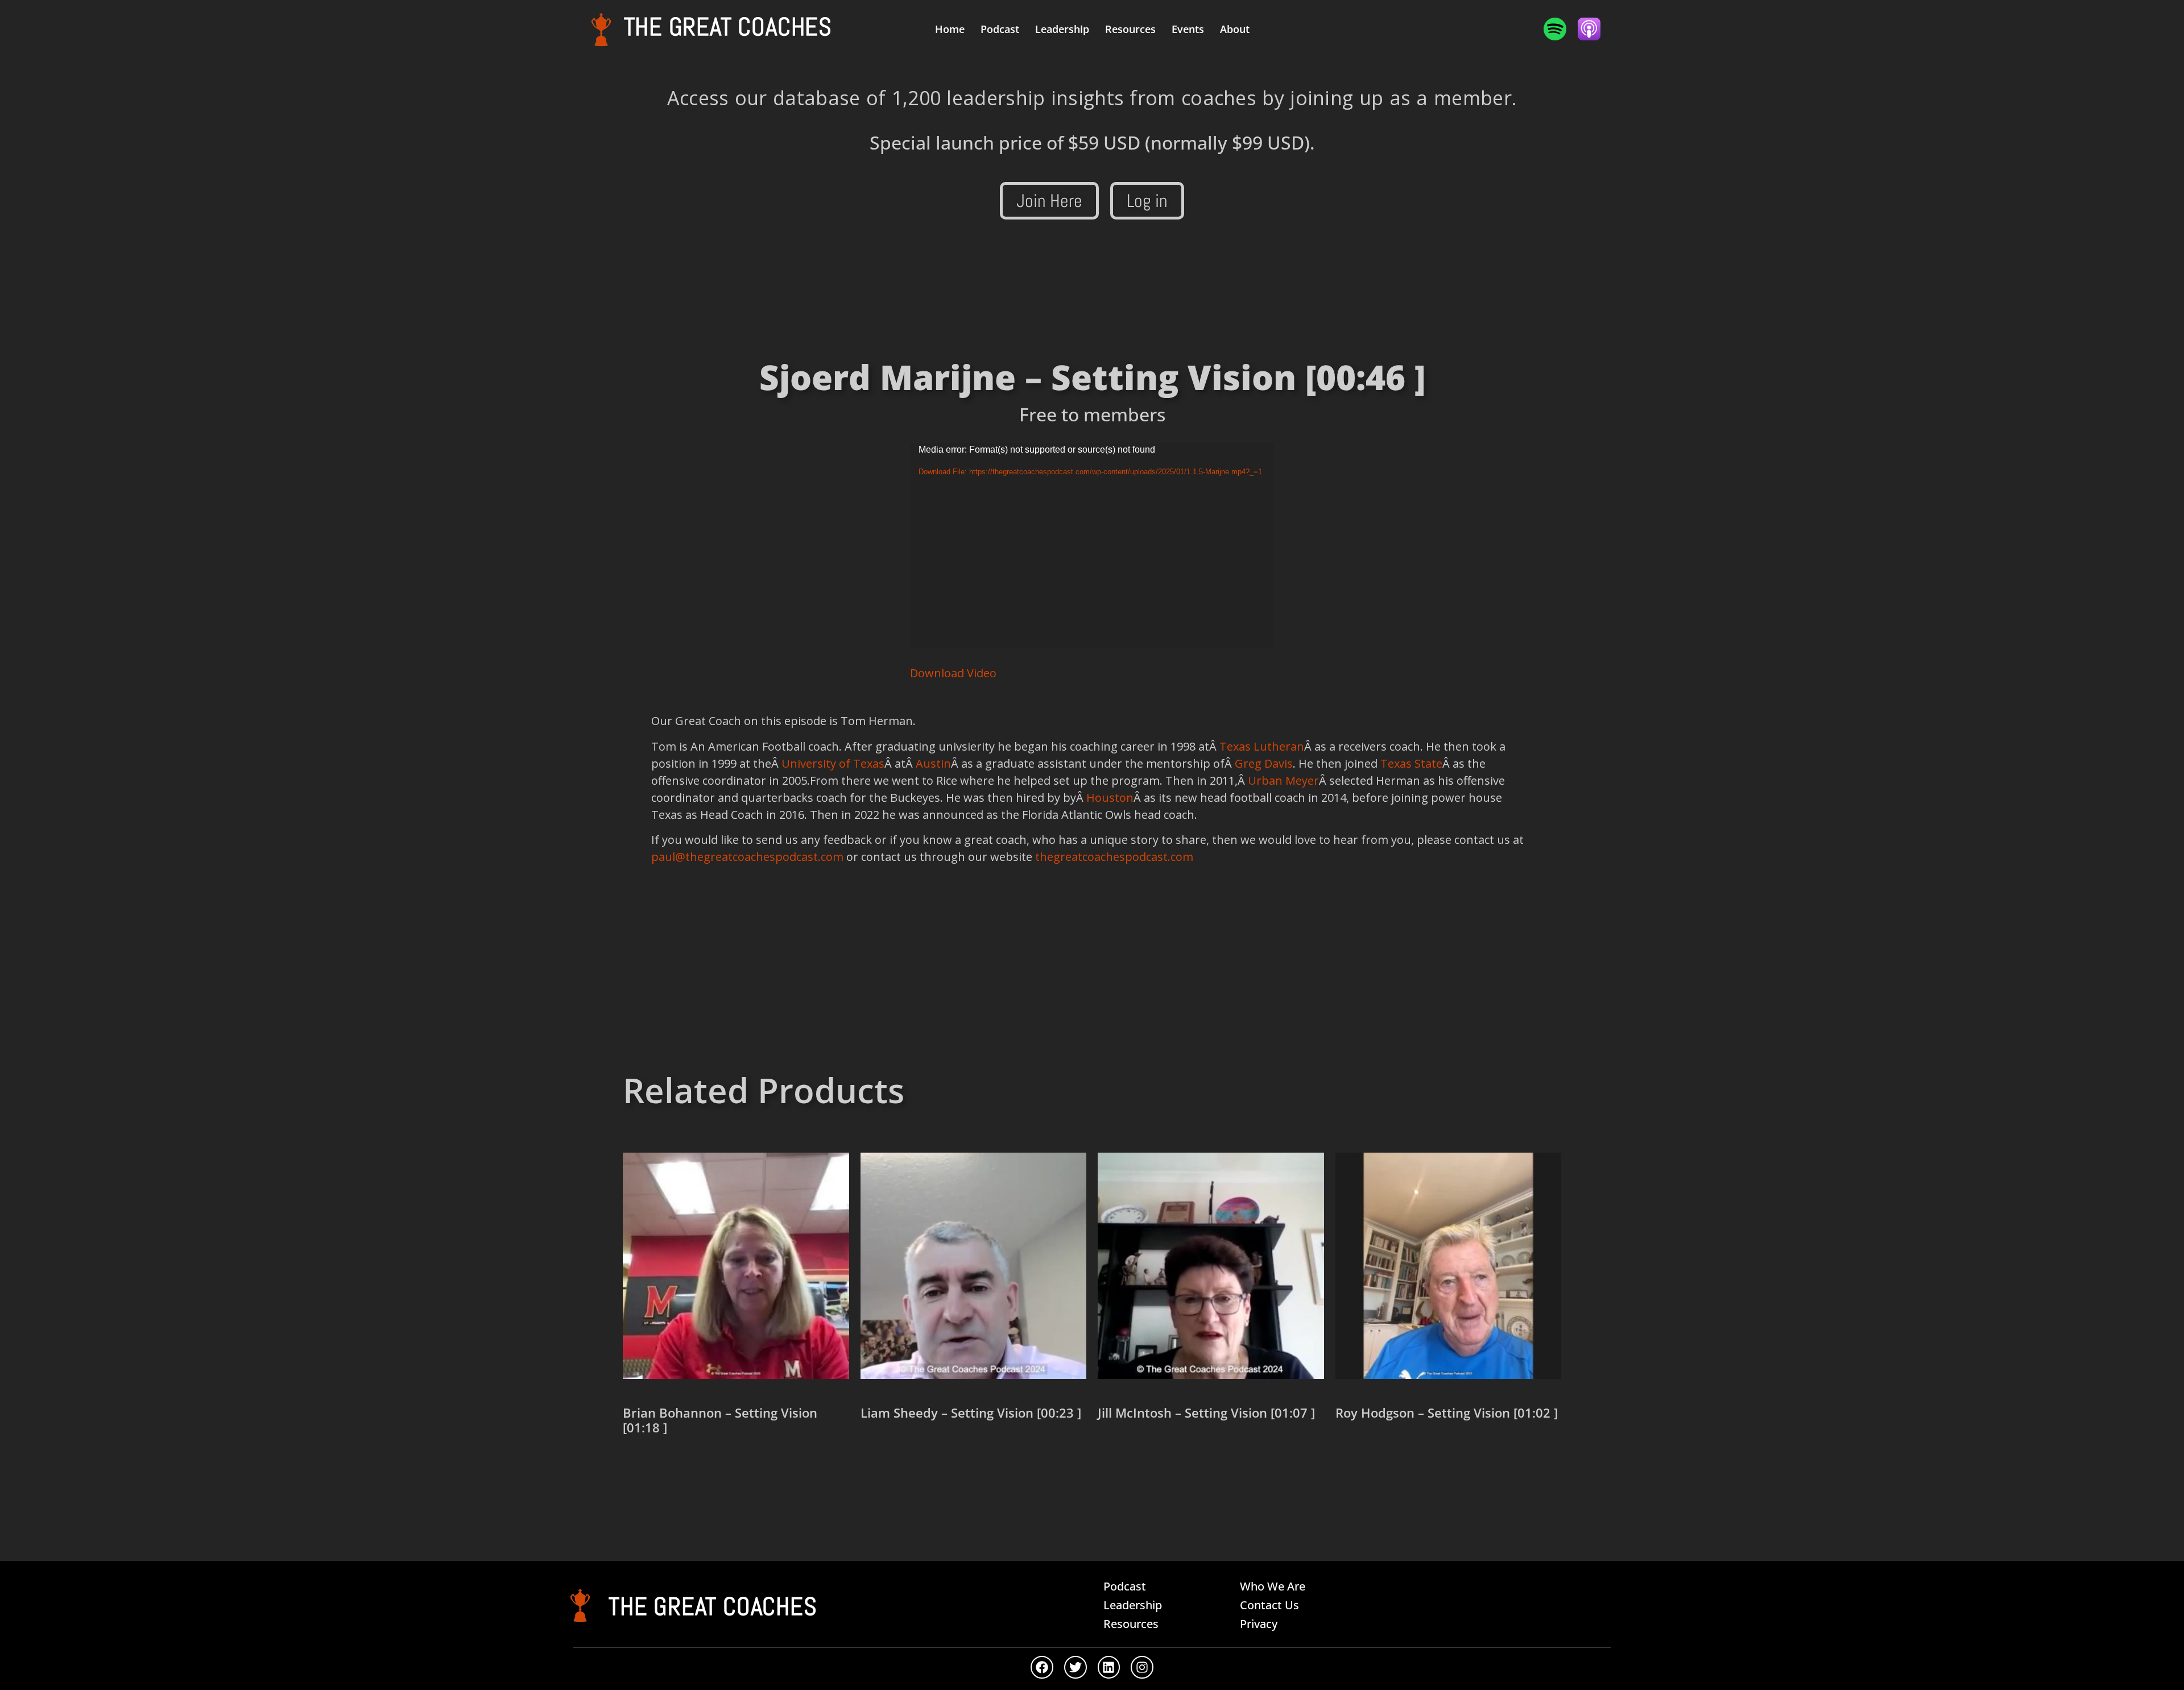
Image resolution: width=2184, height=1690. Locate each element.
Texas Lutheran (1262, 746)
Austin (933, 763)
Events (1188, 29)
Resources (1130, 29)
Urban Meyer (1283, 780)
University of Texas (833, 763)
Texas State (1411, 763)
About (1235, 29)
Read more (663, 1468)
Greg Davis (1264, 763)
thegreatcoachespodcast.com (1114, 857)
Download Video (953, 673)
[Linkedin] (1109, 1667)
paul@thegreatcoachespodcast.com (747, 857)
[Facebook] (1042, 1667)
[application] (1092, 545)
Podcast (1000, 29)
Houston (1110, 798)
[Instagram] (1142, 1667)
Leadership (1062, 29)
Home (950, 29)
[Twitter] (1076, 1667)
